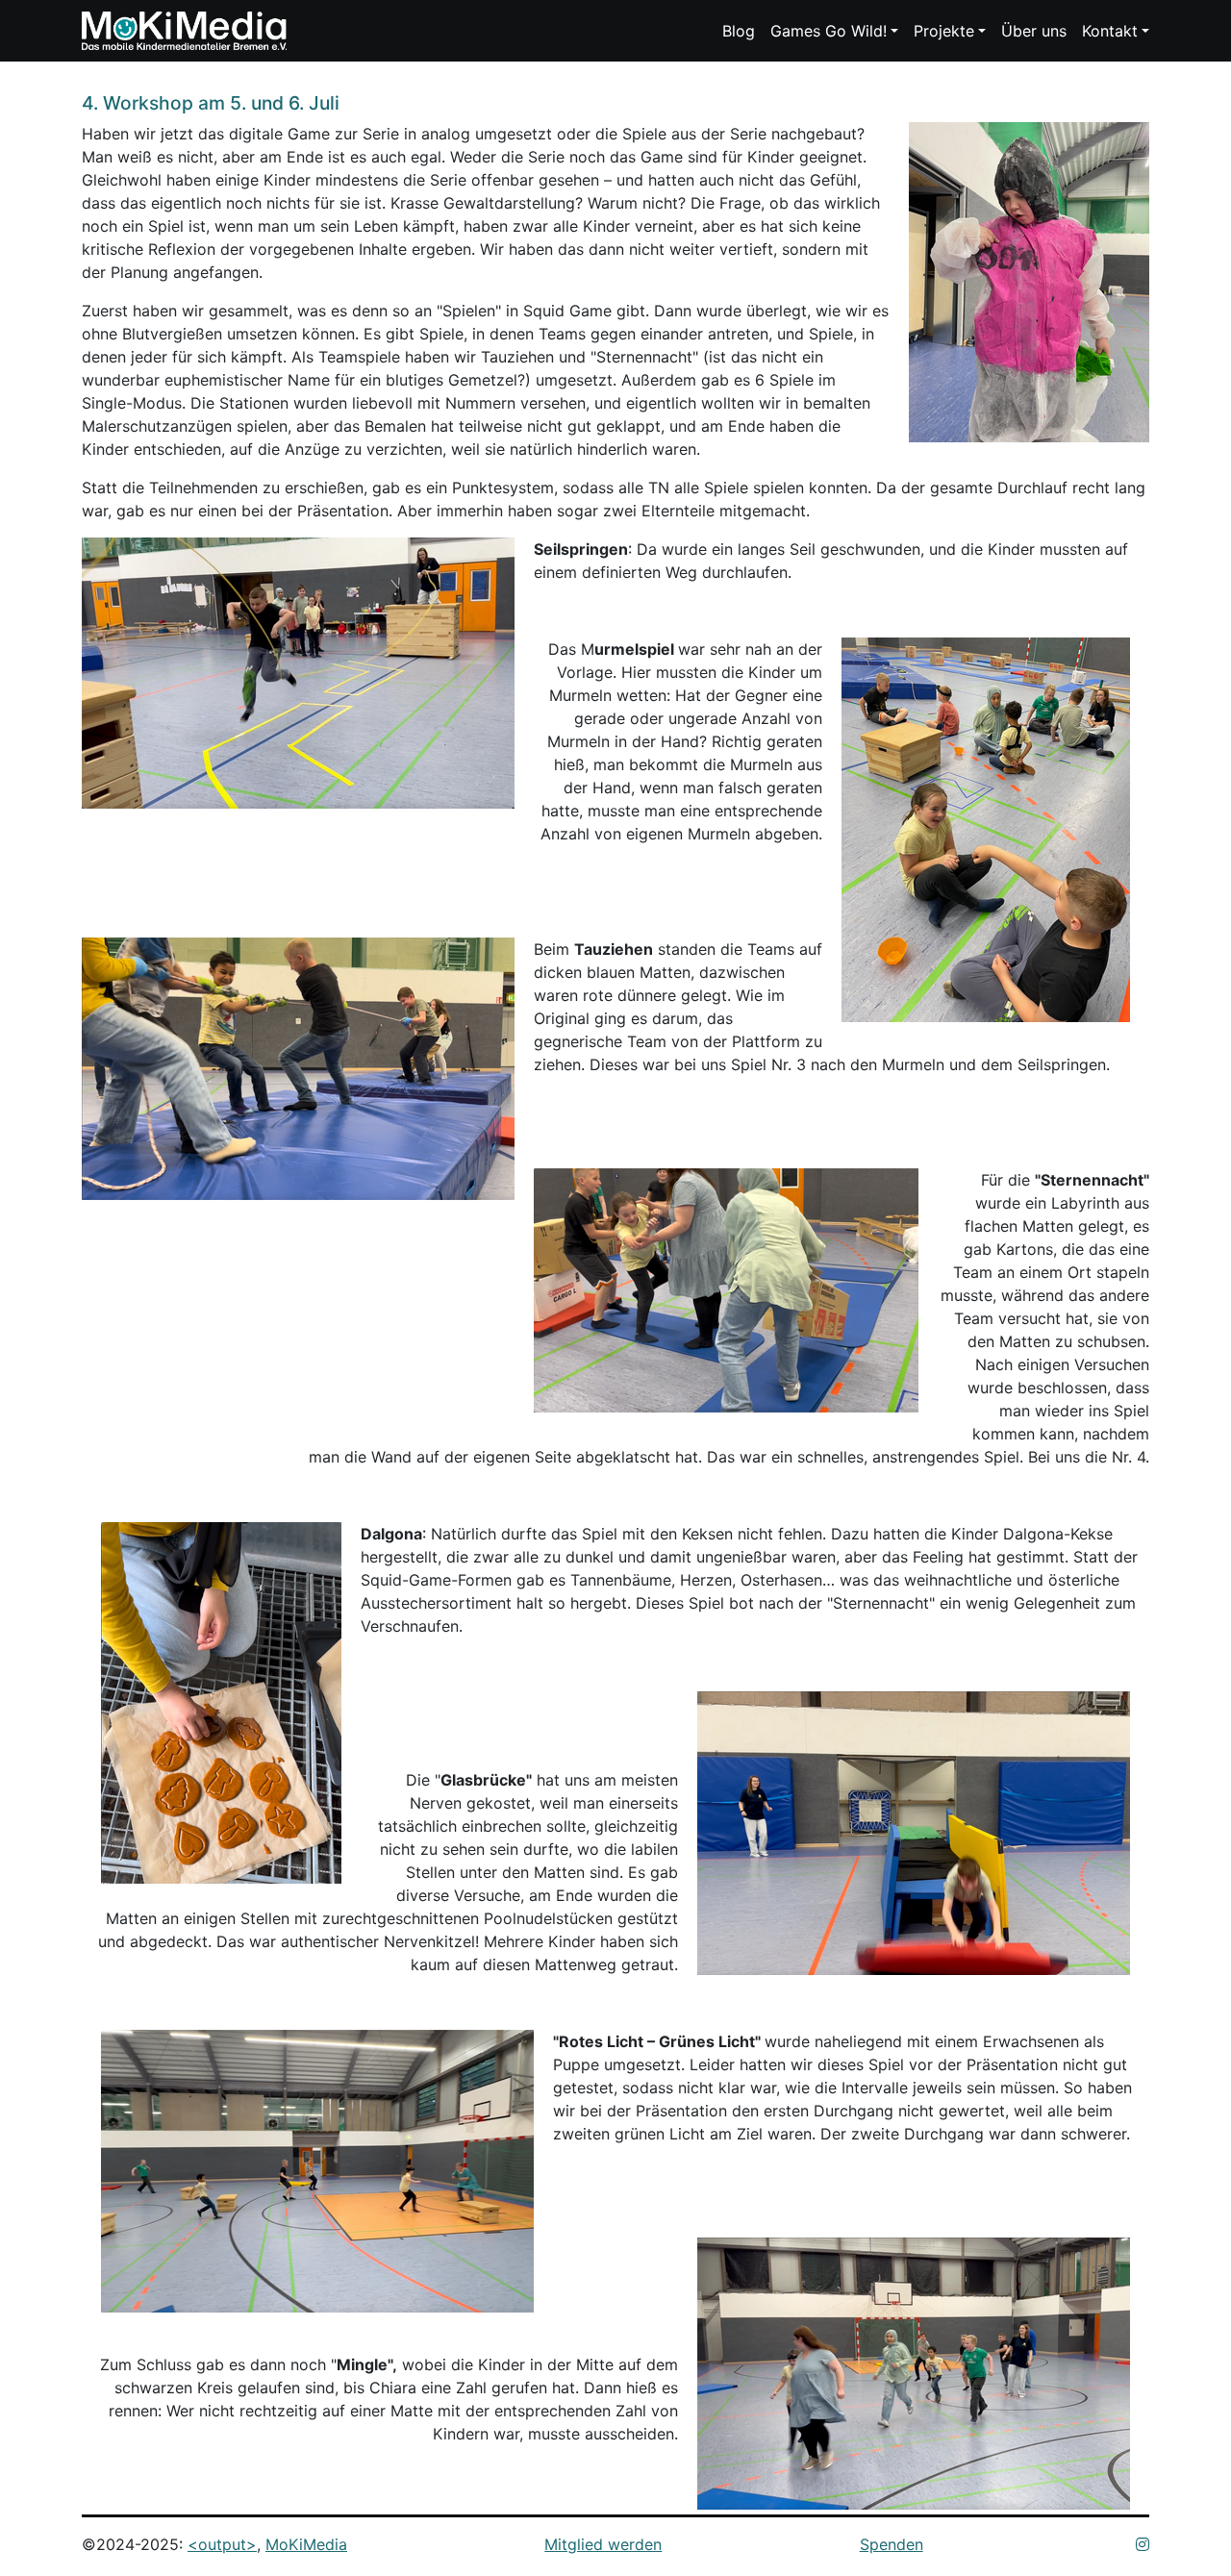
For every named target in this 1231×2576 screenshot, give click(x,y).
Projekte (944, 31)
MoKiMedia (306, 2544)
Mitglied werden (603, 2544)
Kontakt (1110, 31)
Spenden (892, 2544)
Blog (739, 31)
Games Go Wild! (829, 31)
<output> (222, 2544)
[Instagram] (1143, 2544)
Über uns (1034, 31)
